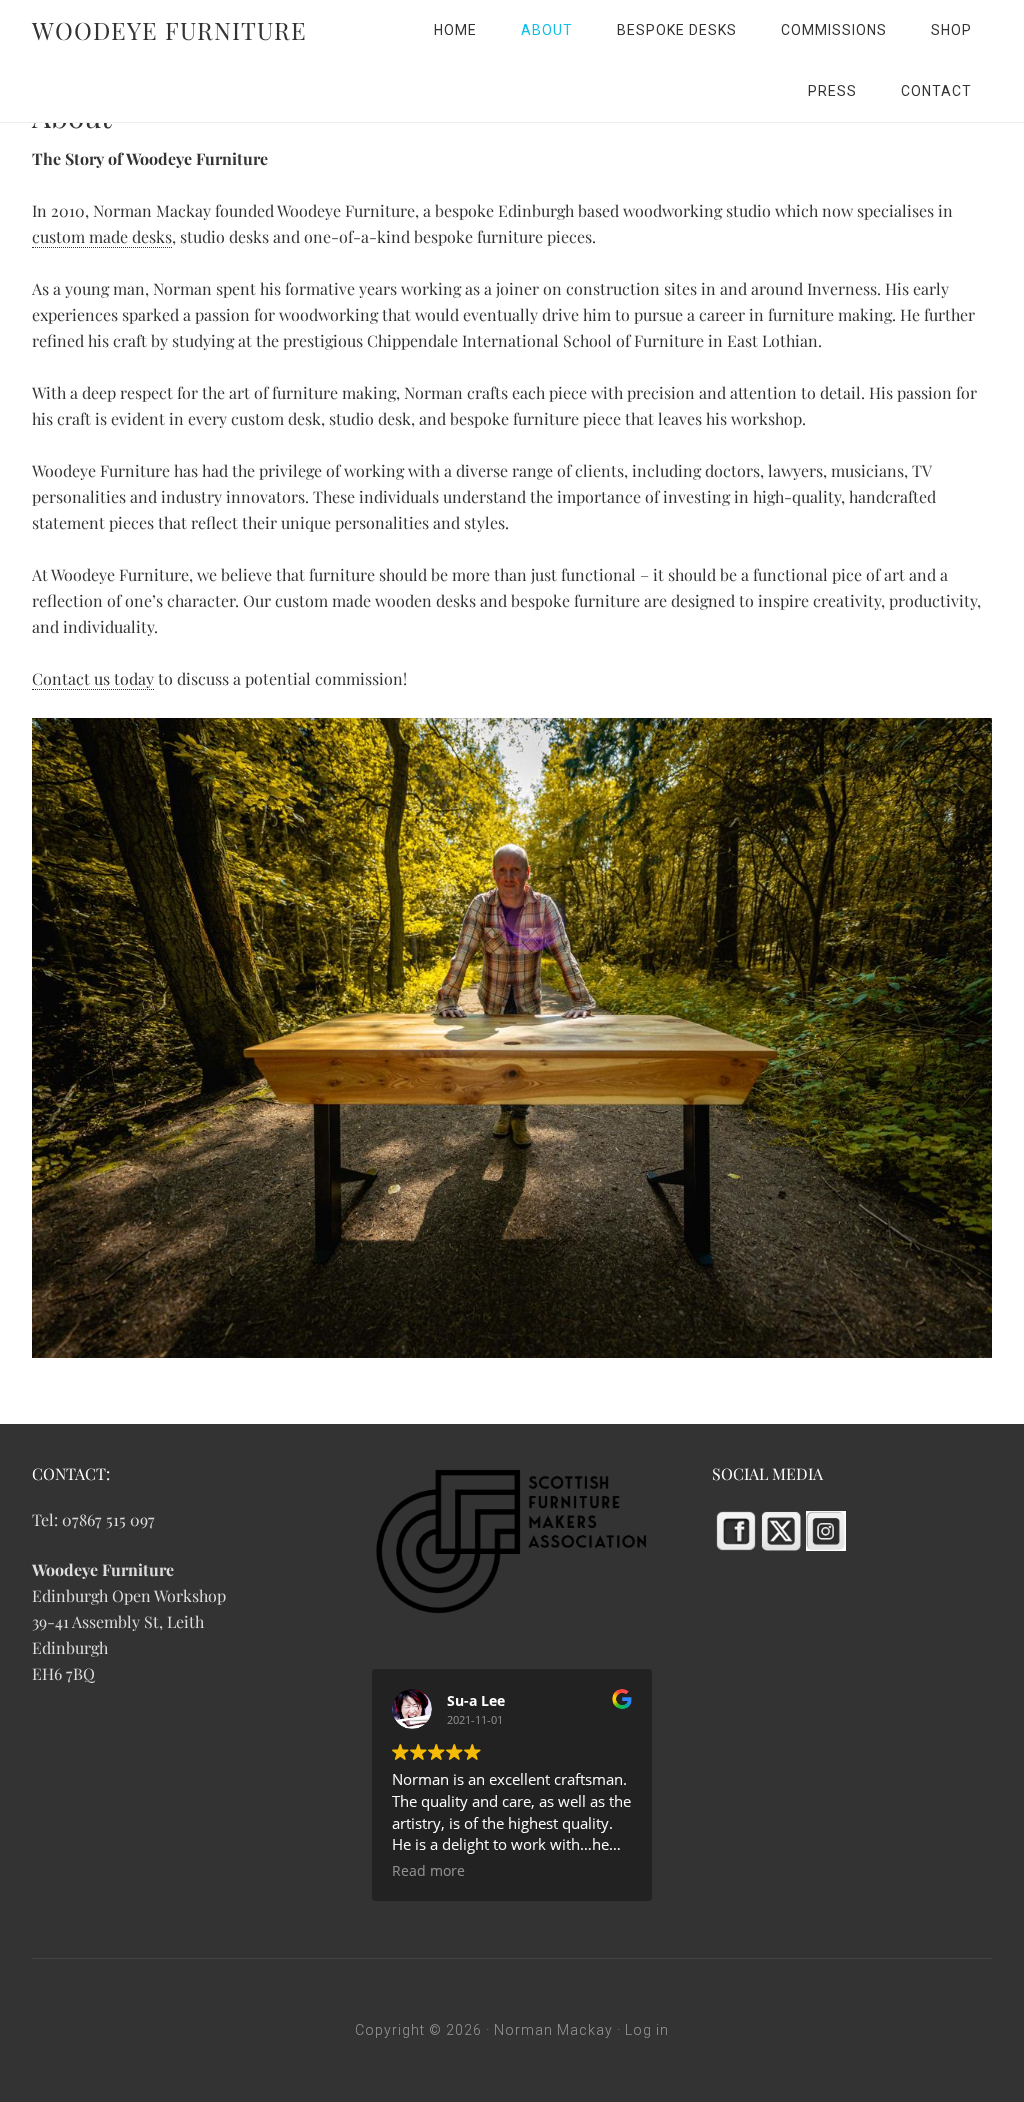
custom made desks (102, 236)
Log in (647, 2030)
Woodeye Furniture (169, 30)
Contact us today (93, 678)
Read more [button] (428, 1871)
